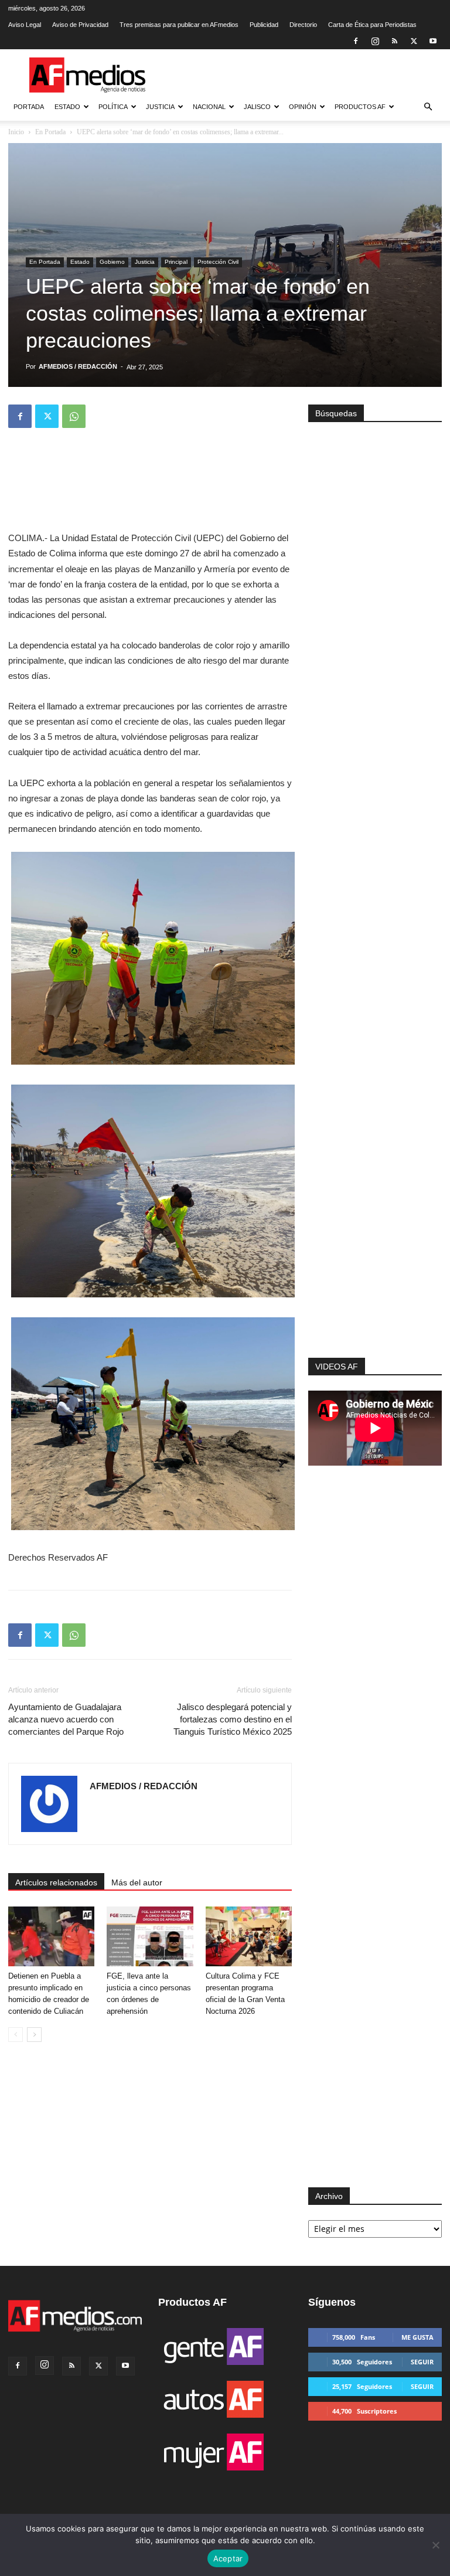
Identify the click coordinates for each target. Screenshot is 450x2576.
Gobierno (112, 262)
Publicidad (264, 25)
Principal (176, 262)
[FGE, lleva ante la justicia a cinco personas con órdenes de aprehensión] (150, 1936)
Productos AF (360, 107)
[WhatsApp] (74, 416)
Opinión (303, 107)
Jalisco (257, 107)
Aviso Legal (25, 25)
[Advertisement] (375, 1215)
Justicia (160, 107)
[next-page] (34, 2035)
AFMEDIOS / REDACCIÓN (78, 366)
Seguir (422, 2362)
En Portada (50, 132)
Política (113, 107)
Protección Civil (218, 262)
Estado (67, 107)
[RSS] (394, 41)
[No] (435, 2545)
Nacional (209, 107)
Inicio (16, 132)
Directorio (303, 25)
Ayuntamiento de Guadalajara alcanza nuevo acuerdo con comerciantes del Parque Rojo (66, 1719)
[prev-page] (16, 2035)
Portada (29, 107)
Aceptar (228, 2558)
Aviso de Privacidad (80, 25)
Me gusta (417, 2337)
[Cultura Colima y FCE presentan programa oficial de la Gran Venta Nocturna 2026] (249, 1936)
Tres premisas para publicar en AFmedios (179, 25)
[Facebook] (356, 41)
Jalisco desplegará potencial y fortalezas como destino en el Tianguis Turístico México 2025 (233, 1719)
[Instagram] (375, 41)
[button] (428, 107)
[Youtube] (433, 41)
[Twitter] (414, 41)
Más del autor (137, 1882)
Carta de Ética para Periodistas (372, 25)
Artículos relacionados (56, 1882)
